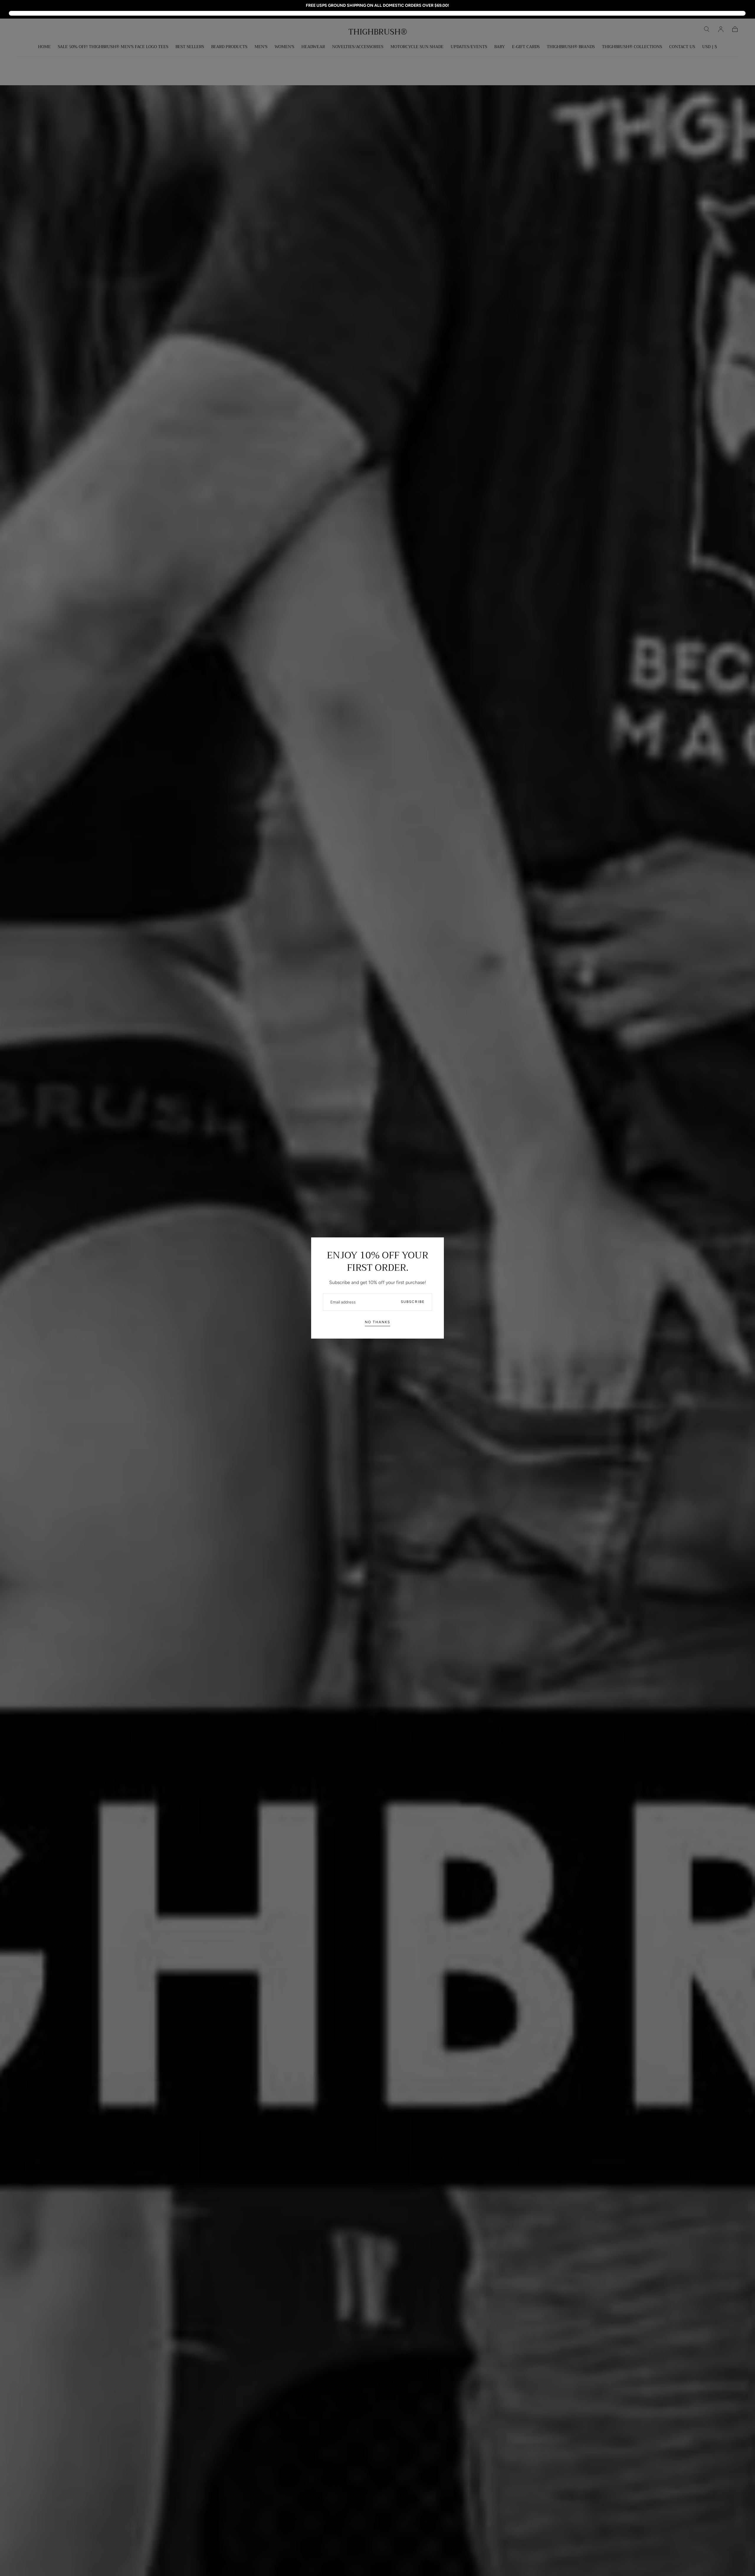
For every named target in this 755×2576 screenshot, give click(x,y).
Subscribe (413, 1302)
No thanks (377, 1322)
